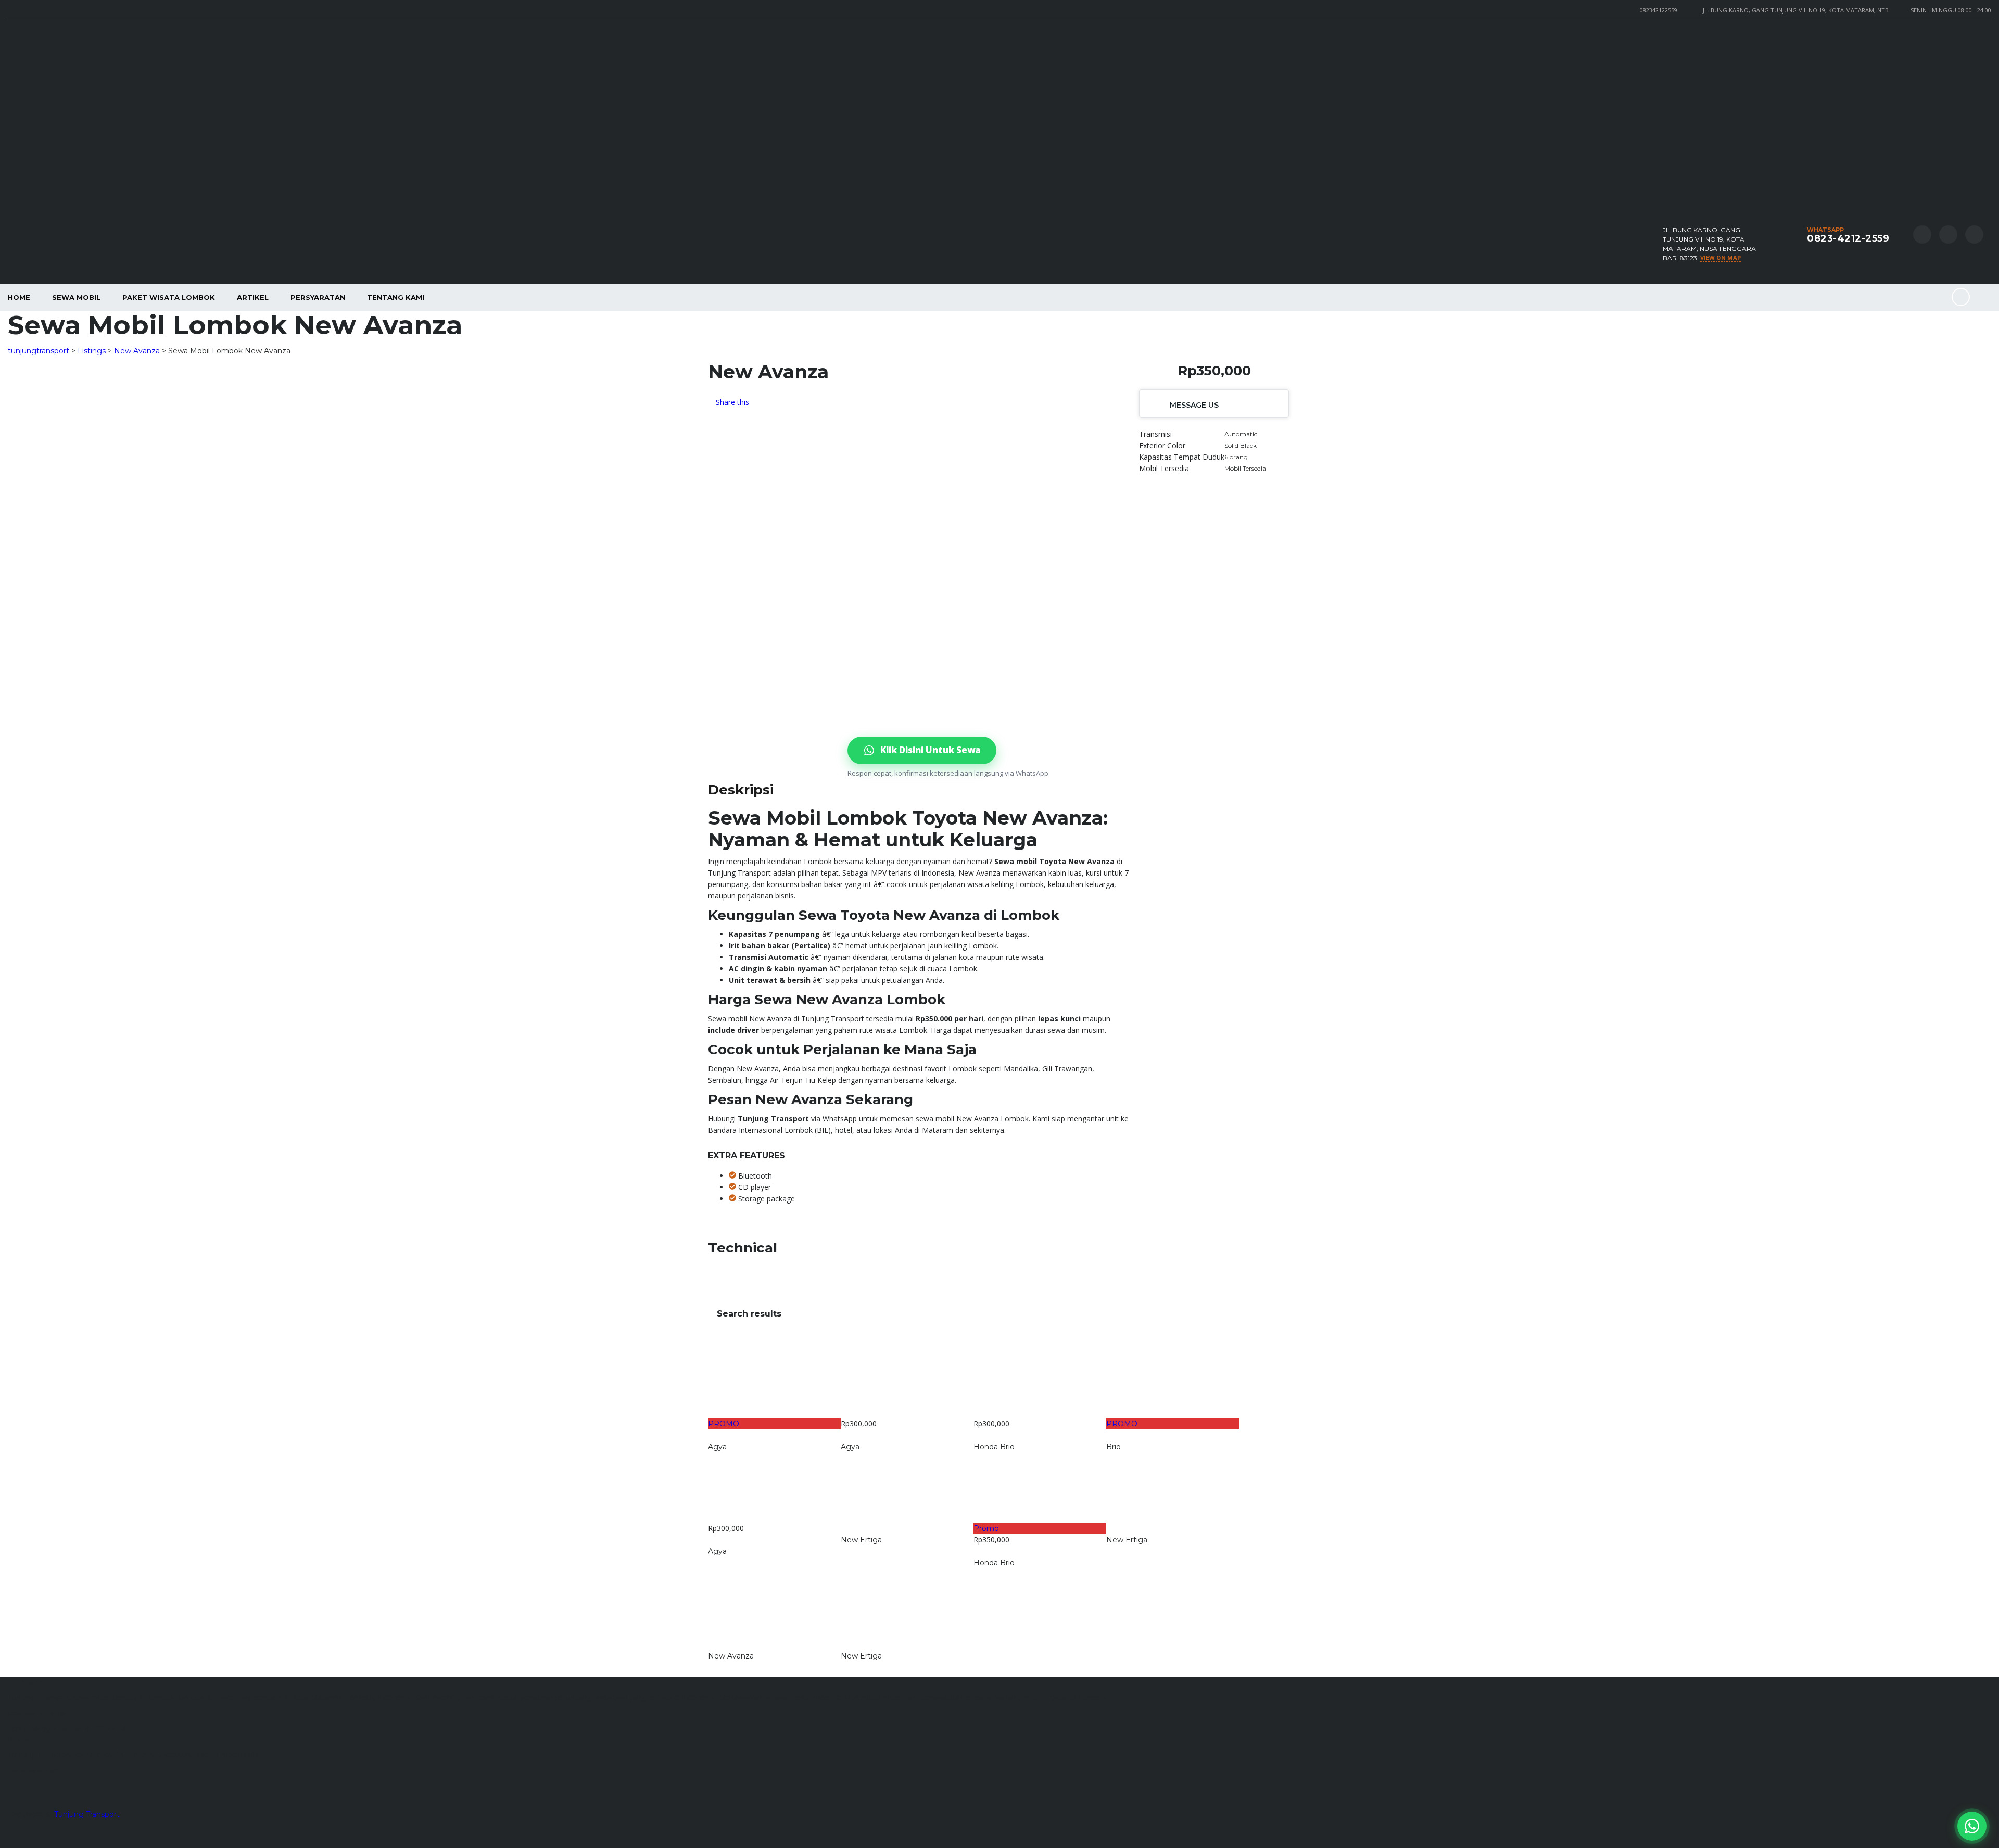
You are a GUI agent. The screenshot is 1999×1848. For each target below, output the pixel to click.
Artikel (253, 297)
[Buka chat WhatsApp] (1972, 1826)
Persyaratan (318, 297)
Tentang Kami (396, 297)
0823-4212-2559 (1848, 238)
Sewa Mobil (76, 297)
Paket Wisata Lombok (169, 297)
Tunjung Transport (87, 1814)
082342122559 (1659, 10)
